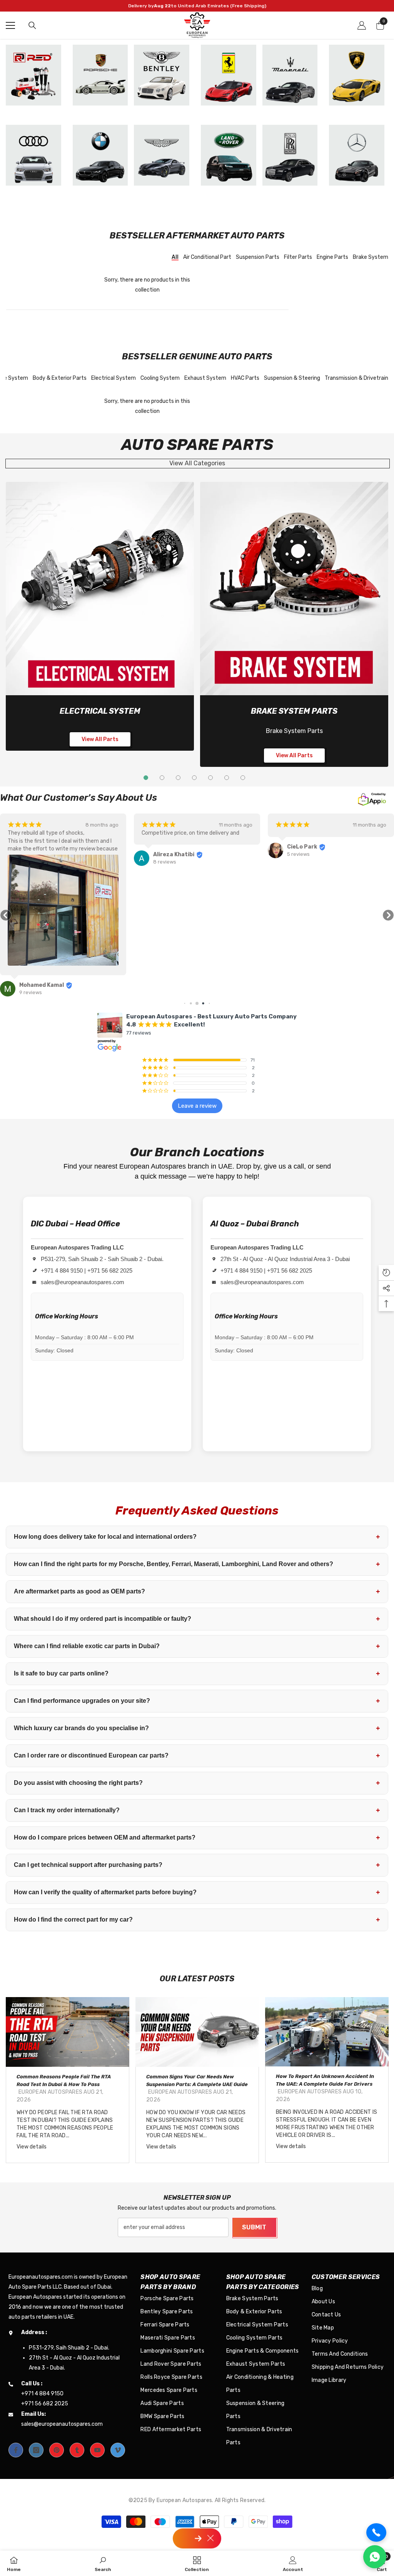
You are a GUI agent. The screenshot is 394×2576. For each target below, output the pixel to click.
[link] (100, 589)
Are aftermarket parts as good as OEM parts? (197, 1592)
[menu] (10, 25)
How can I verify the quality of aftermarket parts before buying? (197, 1892)
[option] (68, 2080)
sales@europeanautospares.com (83, 1282)
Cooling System (160, 378)
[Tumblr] (77, 2450)
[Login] (362, 25)
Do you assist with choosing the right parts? (197, 1783)
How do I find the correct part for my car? (197, 1920)
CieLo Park (168, 847)
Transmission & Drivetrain (356, 378)
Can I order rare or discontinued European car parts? (197, 1756)
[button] (6, 915)
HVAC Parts (245, 378)
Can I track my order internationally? (197, 1810)
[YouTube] (97, 2450)
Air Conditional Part (207, 257)
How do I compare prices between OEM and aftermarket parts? (197, 1838)
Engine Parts (332, 257)
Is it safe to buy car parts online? (197, 1674)
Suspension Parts (258, 257)
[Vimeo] (118, 2450)
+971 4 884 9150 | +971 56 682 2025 (87, 1270)
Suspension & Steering (292, 378)
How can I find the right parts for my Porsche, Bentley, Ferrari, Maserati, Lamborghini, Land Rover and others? (197, 1564)
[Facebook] (16, 2450)
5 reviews (164, 854)
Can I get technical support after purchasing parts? (197, 1865)
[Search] (32, 25)
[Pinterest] (57, 2450)
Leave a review (197, 1106)
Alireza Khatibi (40, 854)
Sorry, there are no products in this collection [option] (147, 285)
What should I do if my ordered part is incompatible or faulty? (197, 1619)
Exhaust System (205, 378)
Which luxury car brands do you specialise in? (197, 1728)
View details (32, 2147)
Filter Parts (298, 257)
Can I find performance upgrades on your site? (197, 1701)
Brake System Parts (294, 711)
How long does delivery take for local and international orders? (197, 1537)
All (175, 257)
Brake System (371, 257)
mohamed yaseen (311, 847)
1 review (296, 854)
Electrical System (114, 378)
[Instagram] (36, 2450)
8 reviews (31, 862)
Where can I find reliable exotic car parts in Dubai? (197, 1646)
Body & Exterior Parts (60, 378)
